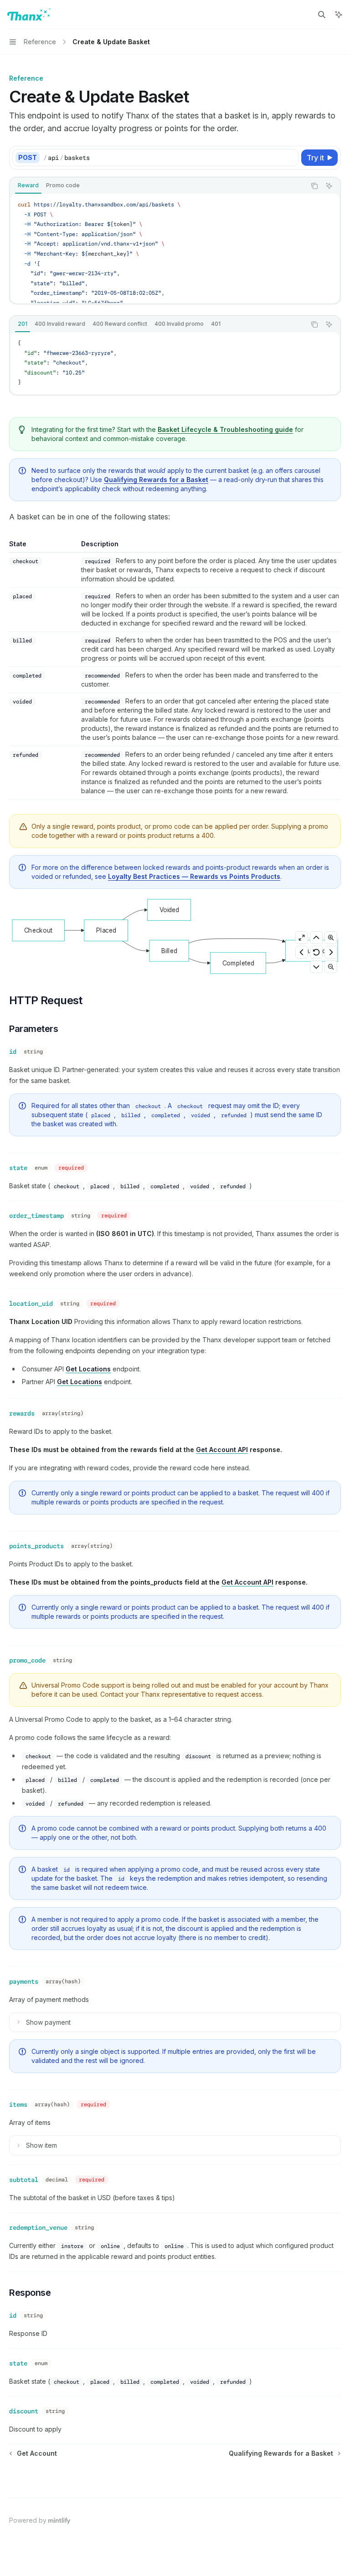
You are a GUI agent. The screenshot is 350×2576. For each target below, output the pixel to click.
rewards (22, 1413)
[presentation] (175, 248)
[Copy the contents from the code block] (314, 186)
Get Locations (88, 1369)
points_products (36, 1546)
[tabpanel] (175, 248)
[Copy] (290, 158)
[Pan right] (331, 952)
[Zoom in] (331, 938)
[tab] (28, 185)
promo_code (27, 1660)
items (18, 2104)
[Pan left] (302, 952)
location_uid (31, 1303)
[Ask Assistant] (329, 186)
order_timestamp (36, 1216)
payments (24, 1981)
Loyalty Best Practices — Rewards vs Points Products (194, 876)
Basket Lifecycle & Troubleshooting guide (225, 429)
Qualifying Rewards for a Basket (156, 480)
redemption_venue (38, 2227)
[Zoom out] (331, 967)
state (18, 1168)
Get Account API (222, 1450)
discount (24, 2411)
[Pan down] (316, 967)
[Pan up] (316, 938)
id (13, 1052)
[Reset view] (316, 952)
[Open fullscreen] (302, 938)
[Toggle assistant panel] (339, 15)
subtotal (24, 2180)
